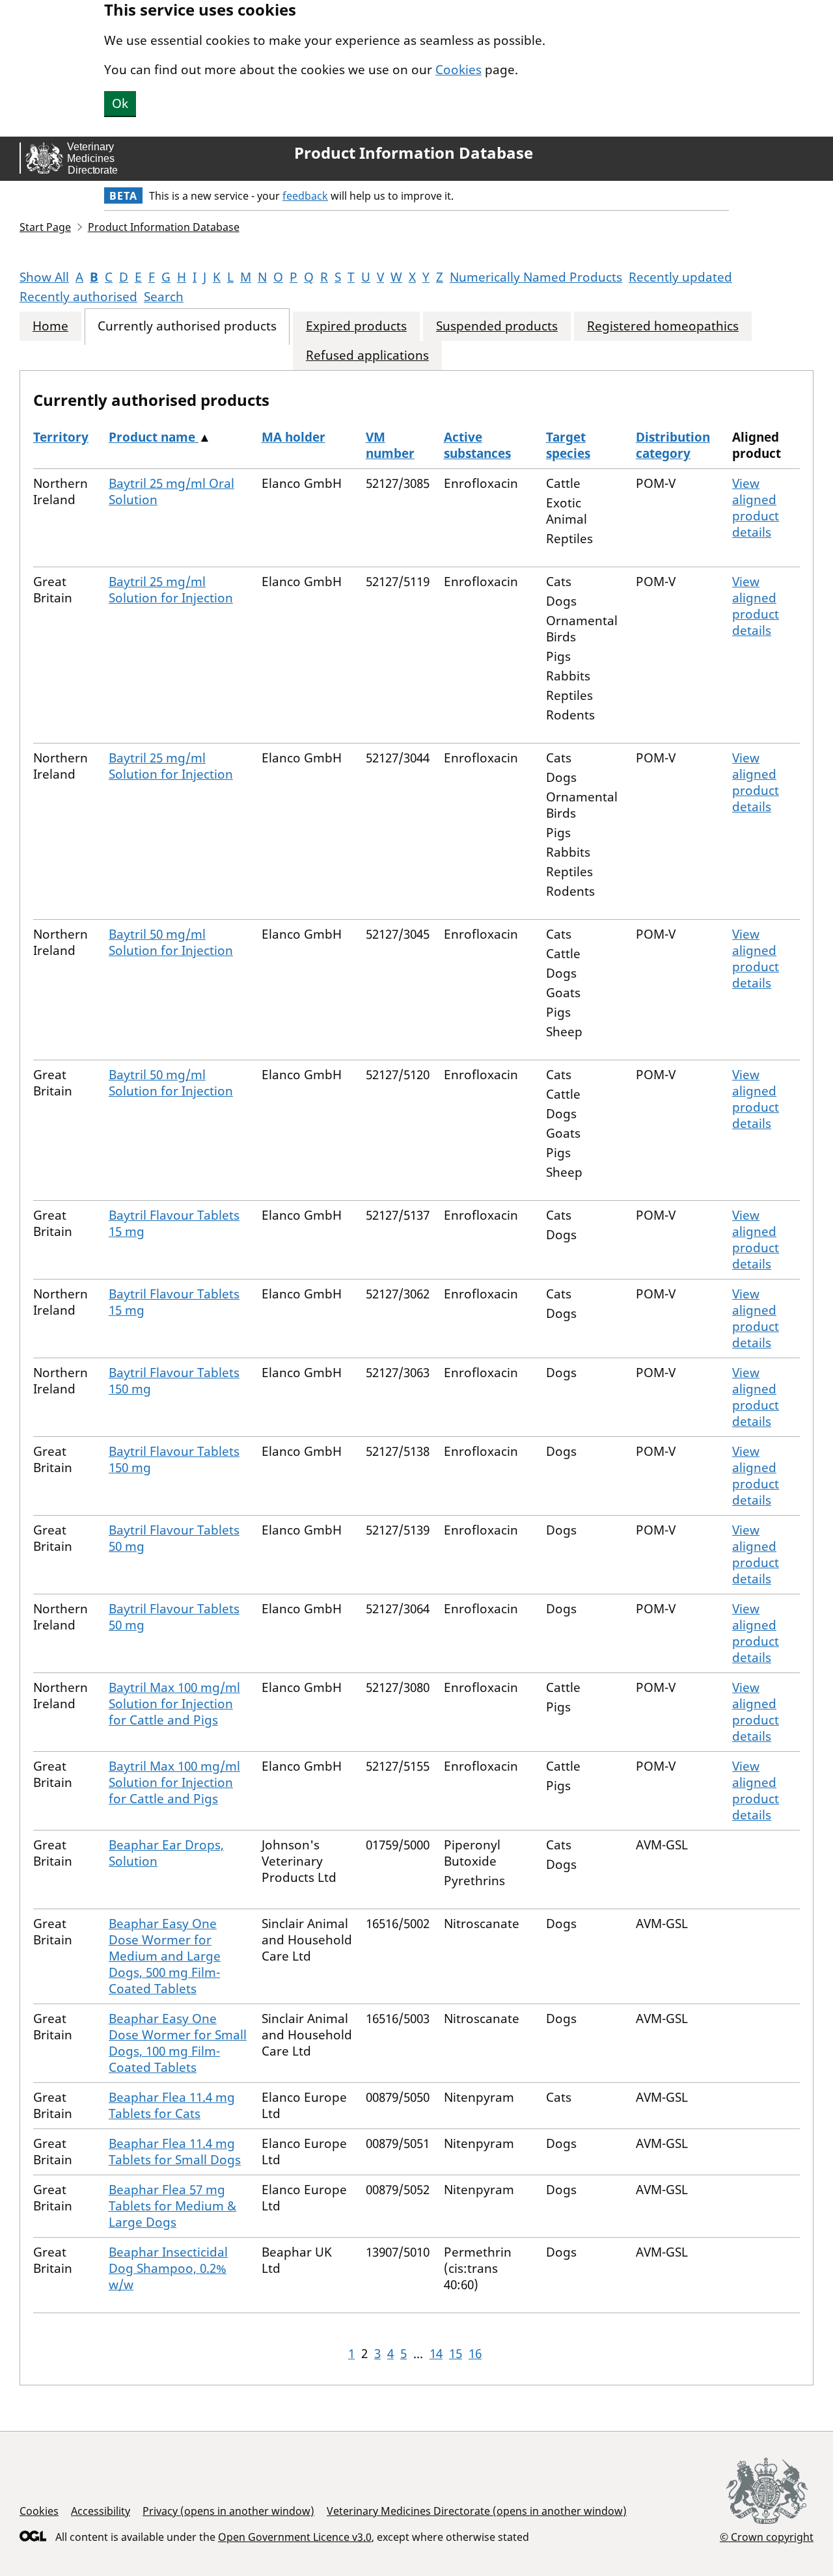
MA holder (294, 437)
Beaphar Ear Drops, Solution (166, 1853)
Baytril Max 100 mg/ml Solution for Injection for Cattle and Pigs (174, 1704)
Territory (61, 437)
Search (164, 297)
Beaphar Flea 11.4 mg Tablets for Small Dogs (175, 2152)
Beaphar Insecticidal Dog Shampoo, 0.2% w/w (168, 2268)
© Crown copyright (767, 2537)
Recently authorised (78, 297)
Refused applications (367, 356)
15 (456, 2354)
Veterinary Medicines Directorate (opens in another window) (477, 2511)
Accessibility (101, 2511)
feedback (305, 196)
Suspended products (497, 326)
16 (475, 2354)
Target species (568, 445)
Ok (120, 103)
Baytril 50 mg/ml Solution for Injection (171, 942)
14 (436, 2354)
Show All (44, 277)
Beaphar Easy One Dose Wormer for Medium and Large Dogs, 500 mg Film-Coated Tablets (165, 1956)
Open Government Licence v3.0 (295, 2537)
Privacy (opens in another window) (228, 2511)
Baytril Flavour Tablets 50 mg (174, 1538)
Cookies (458, 70)
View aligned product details (756, 508)
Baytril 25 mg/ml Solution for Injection (171, 590)
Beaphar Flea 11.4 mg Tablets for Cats (172, 2105)
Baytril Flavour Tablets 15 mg (174, 1223)
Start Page (45, 227)
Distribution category (673, 445)
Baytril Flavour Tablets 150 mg (174, 1381)
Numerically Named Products (536, 277)
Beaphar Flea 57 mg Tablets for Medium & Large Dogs (172, 2206)
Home (50, 326)
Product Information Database (414, 153)
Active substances (477, 445)
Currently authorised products (187, 326)
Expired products (356, 326)
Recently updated (680, 277)
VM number (390, 445)
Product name (154, 437)
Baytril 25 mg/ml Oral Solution (171, 491)
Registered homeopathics (663, 326)
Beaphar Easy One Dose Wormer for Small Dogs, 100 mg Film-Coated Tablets (178, 2043)
